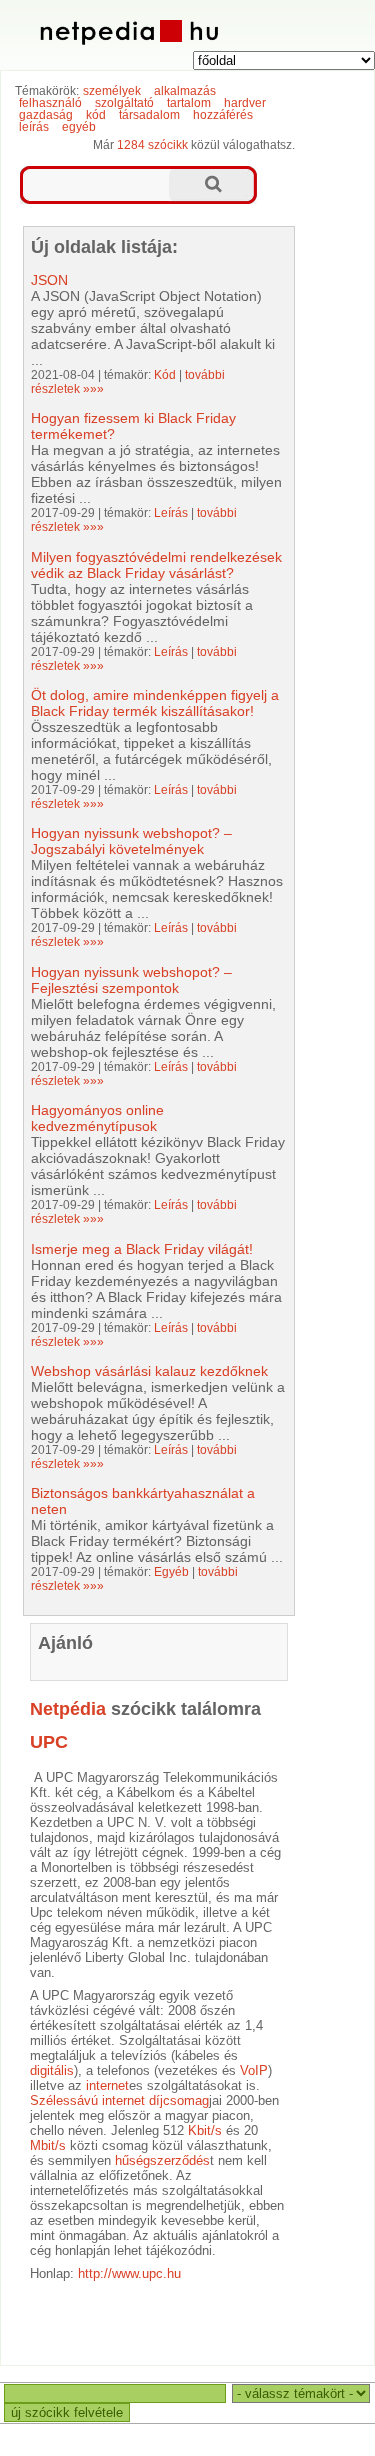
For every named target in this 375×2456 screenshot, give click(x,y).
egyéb (79, 127)
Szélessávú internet (87, 2100)
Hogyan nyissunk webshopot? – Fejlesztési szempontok (131, 980)
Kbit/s (205, 2130)
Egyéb (171, 1572)
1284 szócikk (152, 145)
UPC (49, 1742)
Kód (165, 375)
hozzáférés (223, 115)
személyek (112, 91)
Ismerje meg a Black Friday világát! (142, 1249)
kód (96, 115)
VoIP (254, 2070)
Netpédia (68, 1709)
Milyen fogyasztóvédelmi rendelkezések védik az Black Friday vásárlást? (156, 565)
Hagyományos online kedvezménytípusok (97, 1118)
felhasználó (50, 103)
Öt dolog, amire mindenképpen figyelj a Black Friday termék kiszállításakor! (155, 703)
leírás (34, 127)
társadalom (149, 115)
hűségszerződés (162, 2160)
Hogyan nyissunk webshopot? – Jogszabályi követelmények (131, 841)
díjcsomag (179, 2100)
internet (107, 2085)
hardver (245, 103)
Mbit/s (48, 2145)
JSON (49, 280)
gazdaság (46, 115)
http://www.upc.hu (129, 2273)
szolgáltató (124, 103)
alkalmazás (185, 91)
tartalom (189, 103)
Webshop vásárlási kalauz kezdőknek (149, 1371)
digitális (52, 2070)
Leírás (171, 513)
